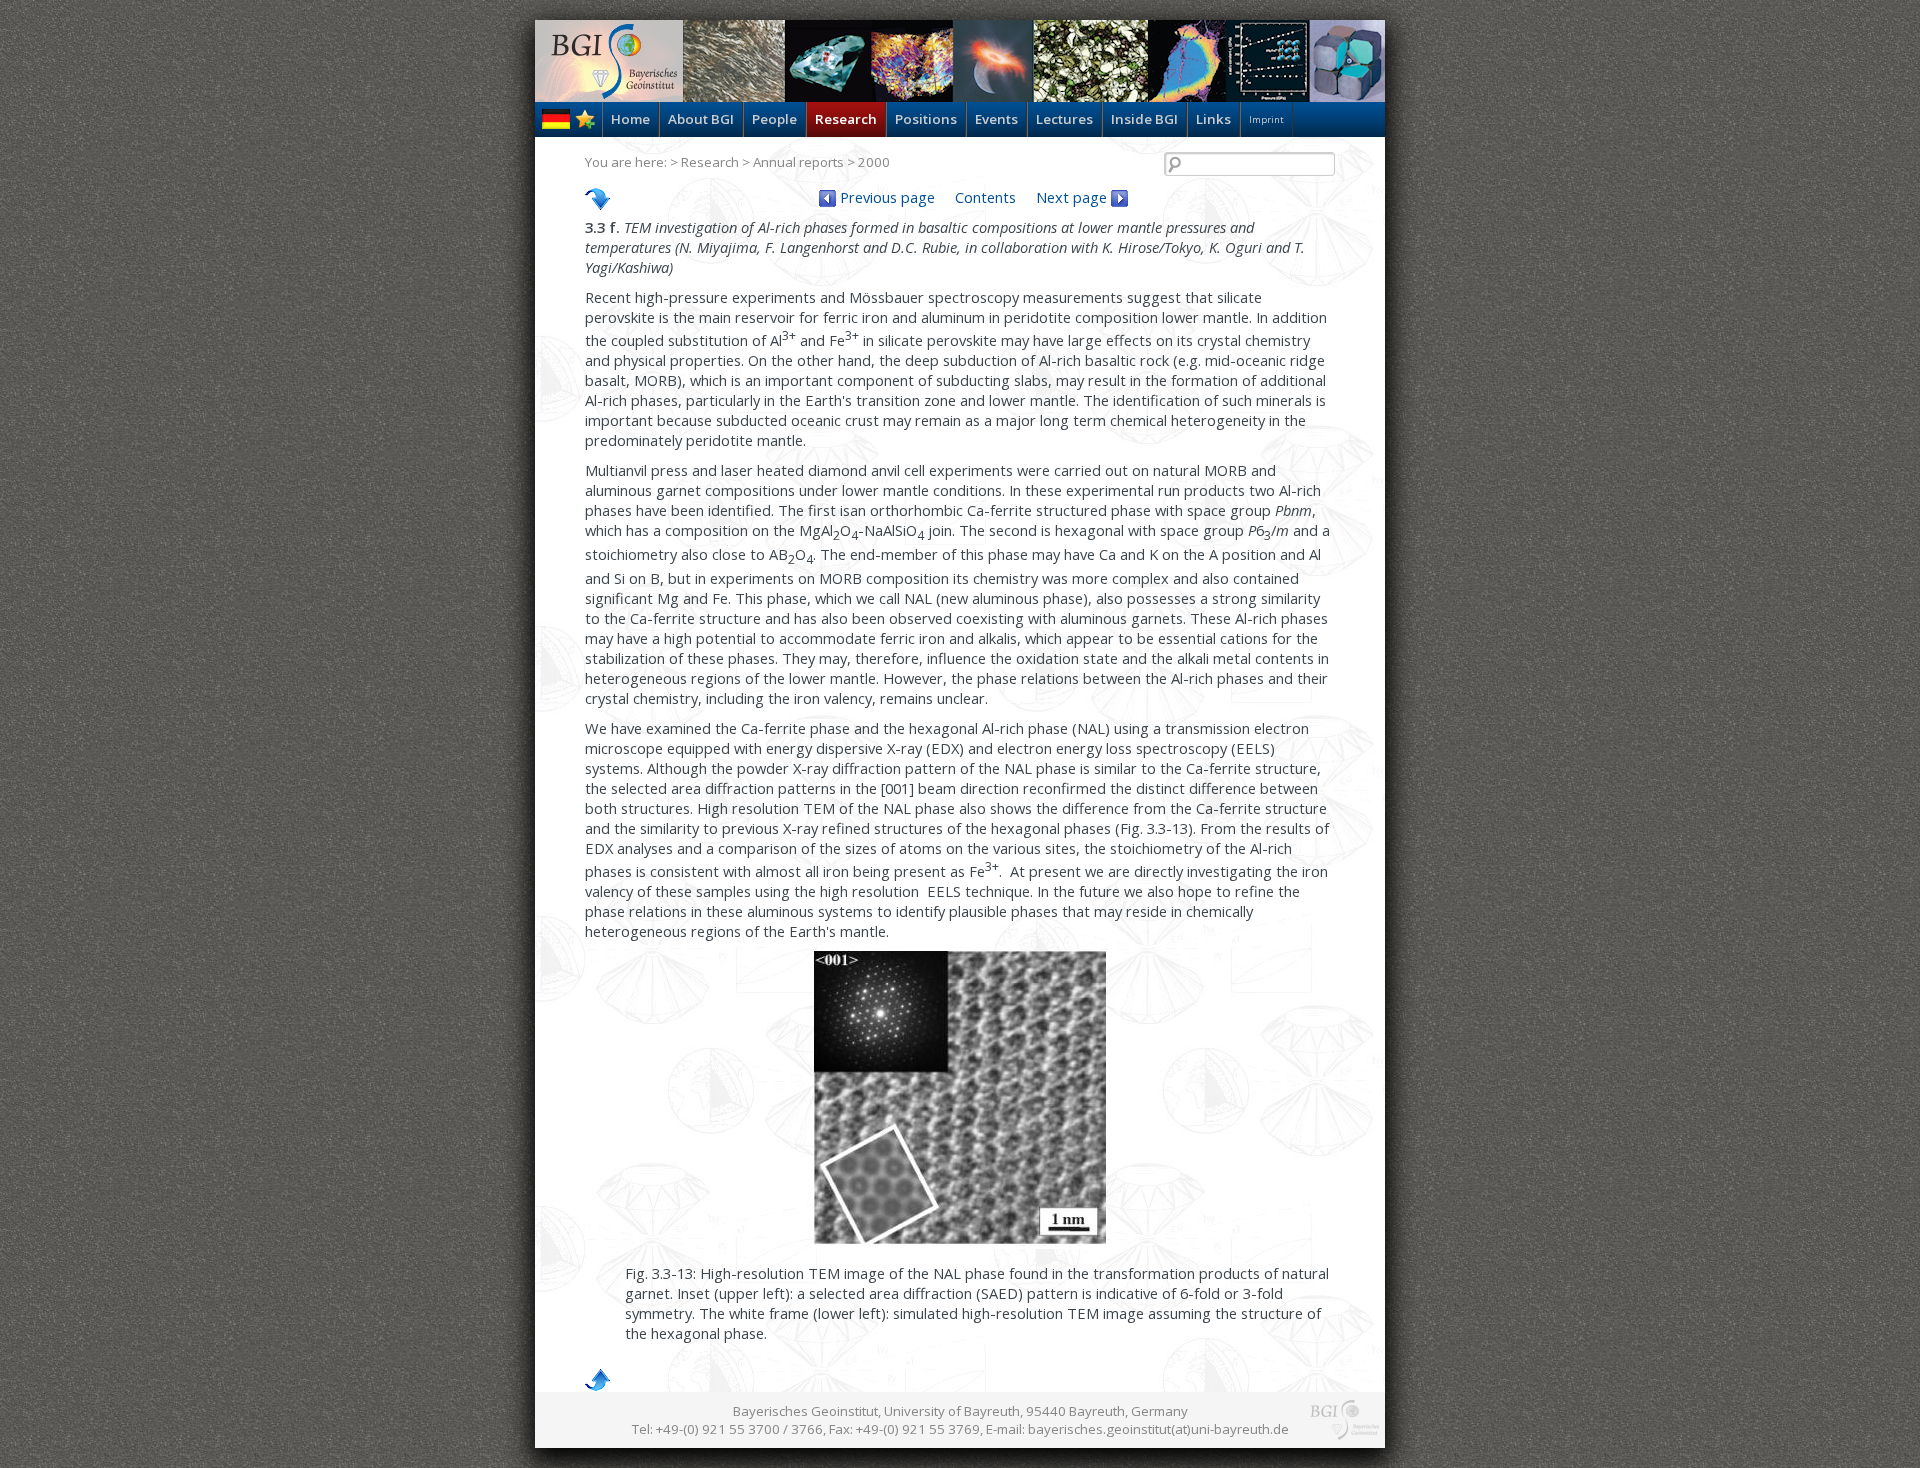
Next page (1073, 197)
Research (846, 119)
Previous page (885, 197)
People (774, 119)
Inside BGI (1144, 119)
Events (996, 119)
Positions (926, 119)
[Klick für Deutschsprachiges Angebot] (556, 124)
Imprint (1266, 119)
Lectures (1064, 119)
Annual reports (798, 162)
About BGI (701, 119)
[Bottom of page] (598, 199)
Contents (985, 197)
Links (1213, 119)
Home (630, 119)
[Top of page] (598, 1380)
